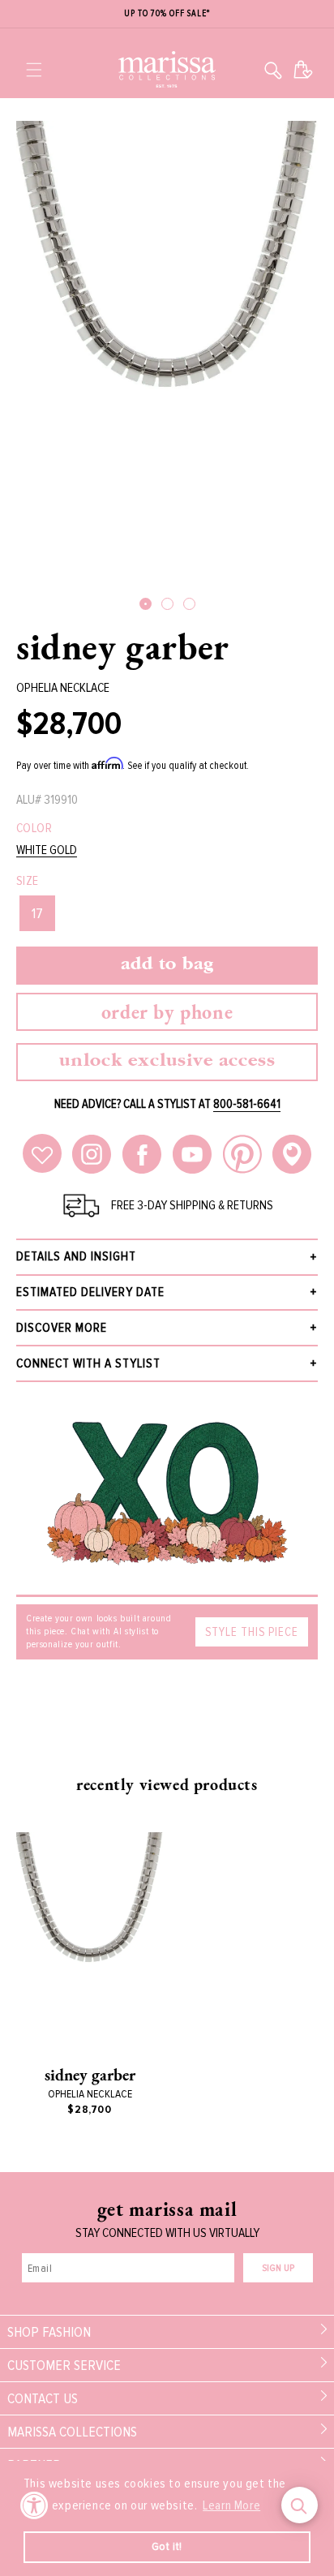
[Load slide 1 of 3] (146, 604)
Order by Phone (167, 1012)
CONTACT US (43, 2398)
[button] (34, 70)
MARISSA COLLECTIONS (72, 2432)
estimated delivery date (90, 1292)
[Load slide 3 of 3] (189, 604)
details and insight (76, 1256)
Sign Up (278, 2268)
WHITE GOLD (47, 850)
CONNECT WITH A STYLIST (88, 1363)
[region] (167, 14)
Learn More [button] (231, 2505)
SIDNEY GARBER (123, 646)
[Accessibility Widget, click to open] (34, 2505)
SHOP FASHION (49, 2332)
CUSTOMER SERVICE (64, 2365)
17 (37, 913)
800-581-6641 (247, 1104)
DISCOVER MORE (62, 1328)
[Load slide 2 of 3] (167, 604)
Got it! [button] (167, 2546)
